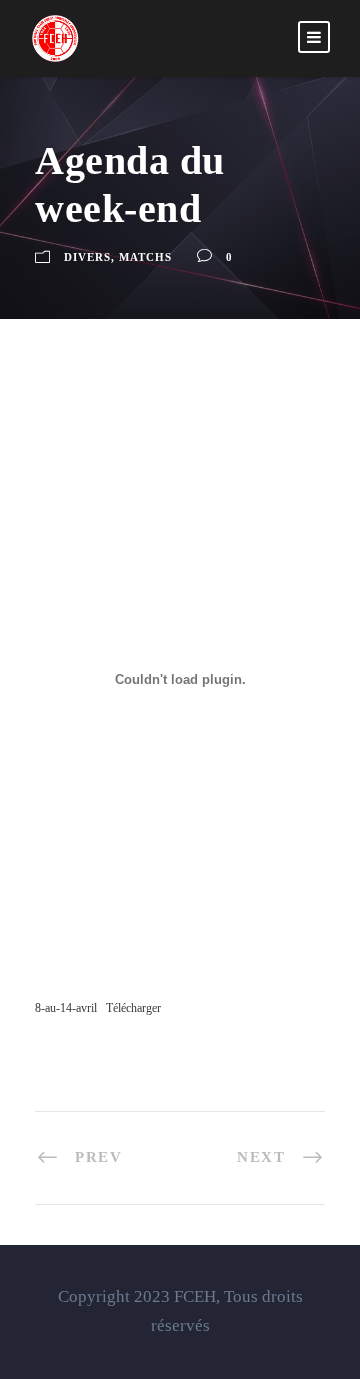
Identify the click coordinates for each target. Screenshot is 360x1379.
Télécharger (133, 1008)
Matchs (145, 257)
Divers (87, 257)
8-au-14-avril (66, 1008)
